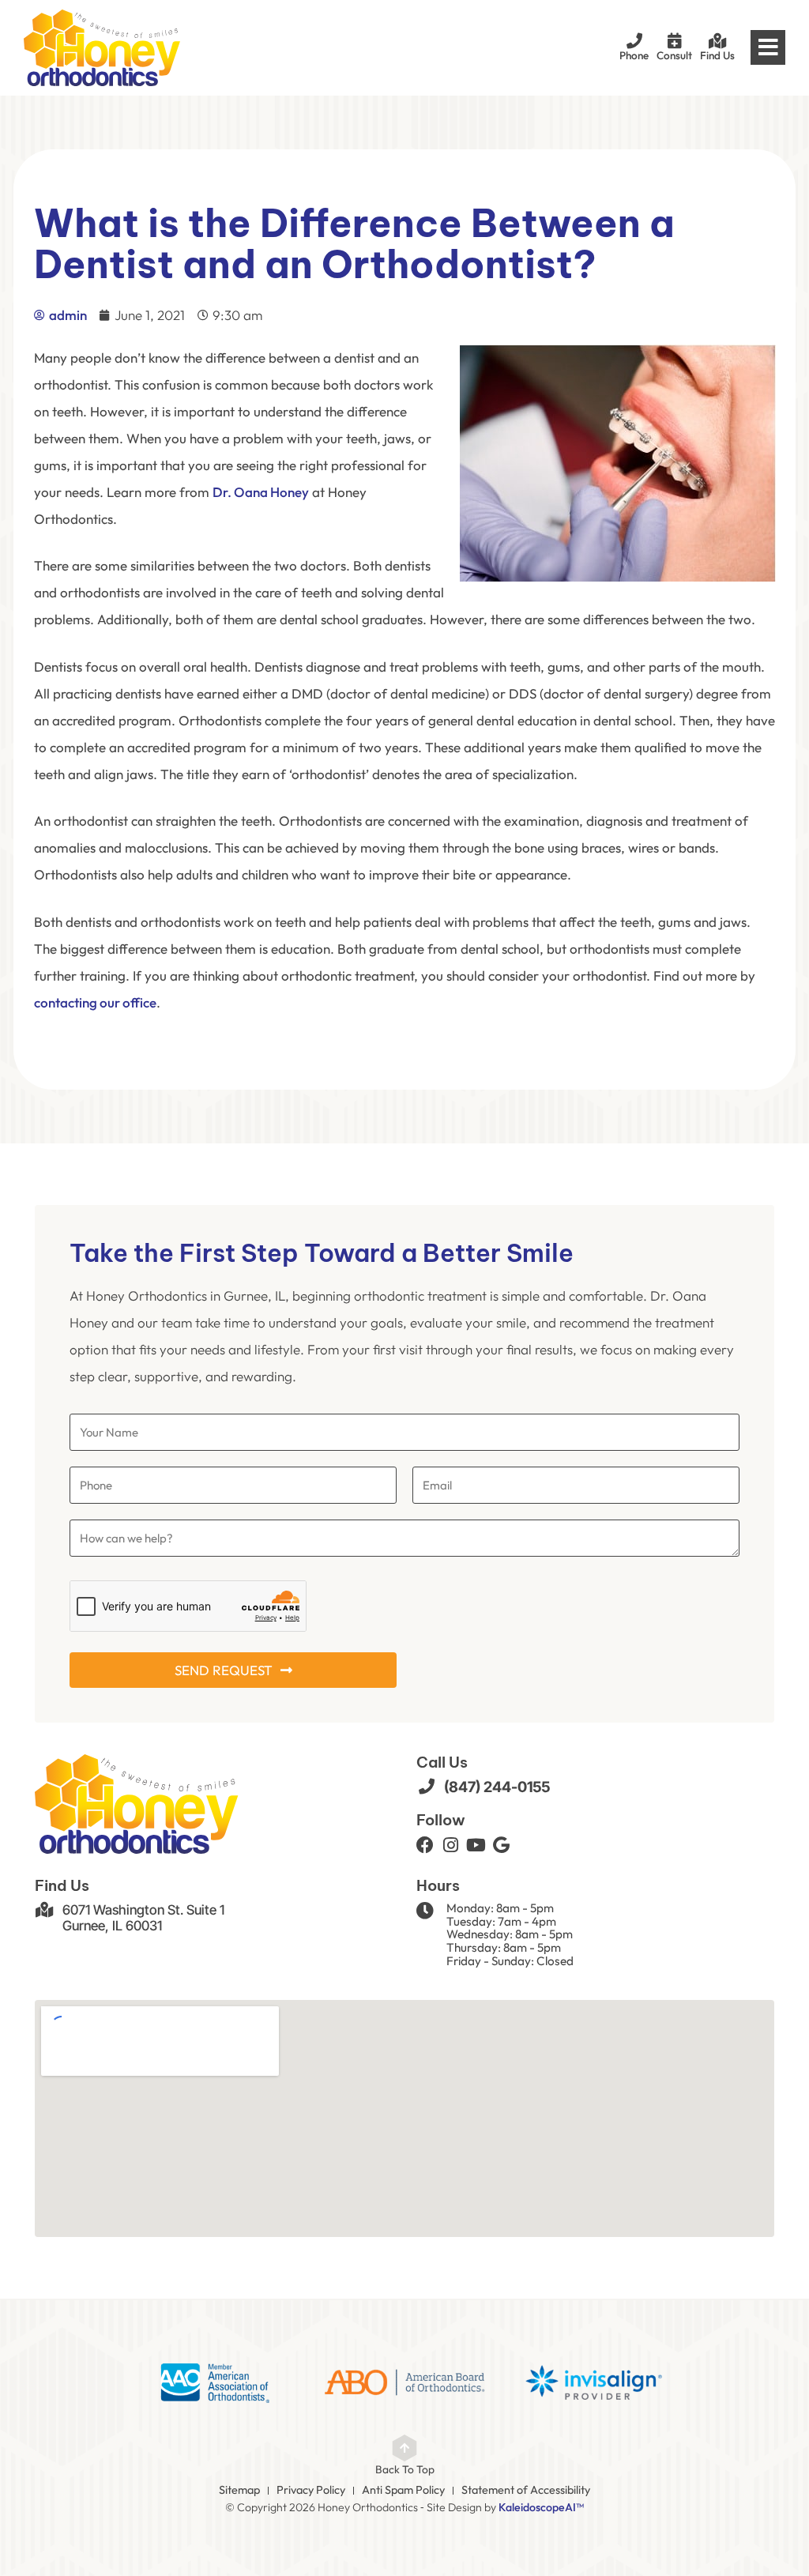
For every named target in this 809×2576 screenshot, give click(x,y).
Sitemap (239, 2490)
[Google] (501, 1845)
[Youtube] (476, 1845)
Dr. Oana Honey (261, 492)
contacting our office (95, 1002)
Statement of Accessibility (526, 2490)
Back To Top (405, 2469)
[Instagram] (450, 1845)
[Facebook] (425, 1845)
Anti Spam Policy (403, 2490)
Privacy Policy (311, 2490)
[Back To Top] (404, 2448)
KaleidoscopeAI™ (541, 2508)
